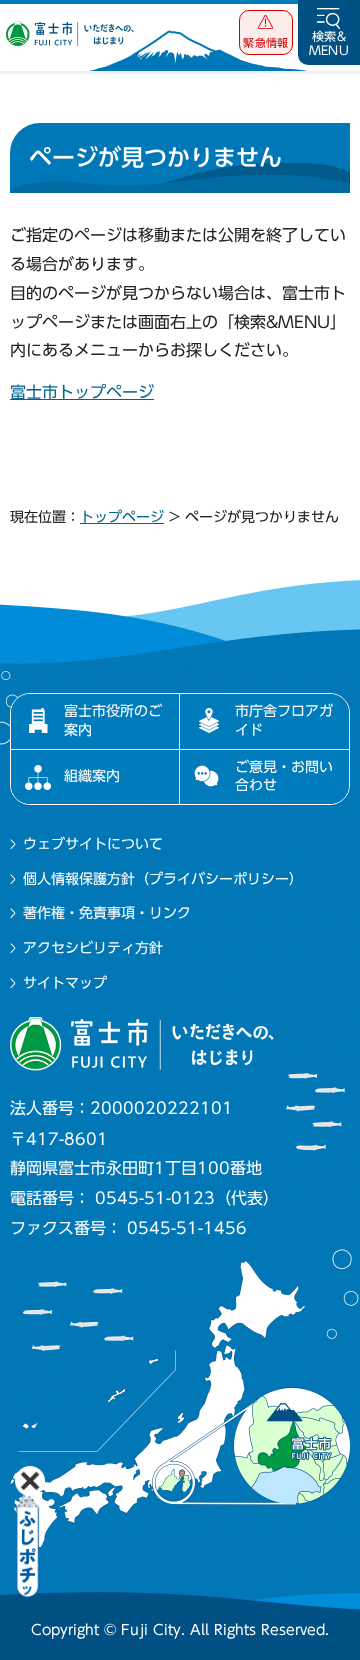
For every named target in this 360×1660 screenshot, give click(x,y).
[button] (266, 32)
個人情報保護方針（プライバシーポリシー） (163, 879)
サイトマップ (65, 983)
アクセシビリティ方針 (93, 948)
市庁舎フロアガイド (284, 720)
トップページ (122, 517)
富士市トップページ (82, 392)
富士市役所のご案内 (113, 720)
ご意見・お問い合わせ (284, 776)
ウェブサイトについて (93, 844)
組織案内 (92, 776)
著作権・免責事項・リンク (107, 913)
